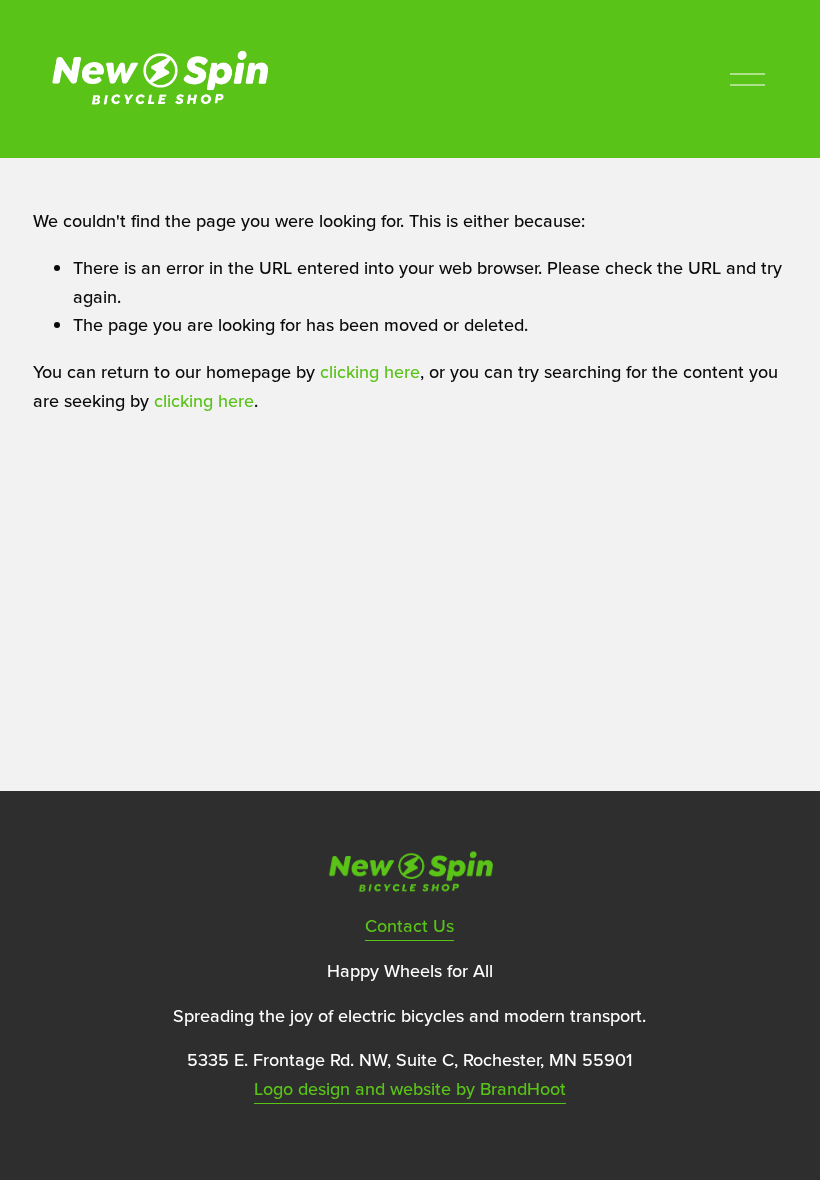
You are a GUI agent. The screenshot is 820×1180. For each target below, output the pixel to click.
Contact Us (409, 925)
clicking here (370, 371)
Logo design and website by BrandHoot (410, 1088)
